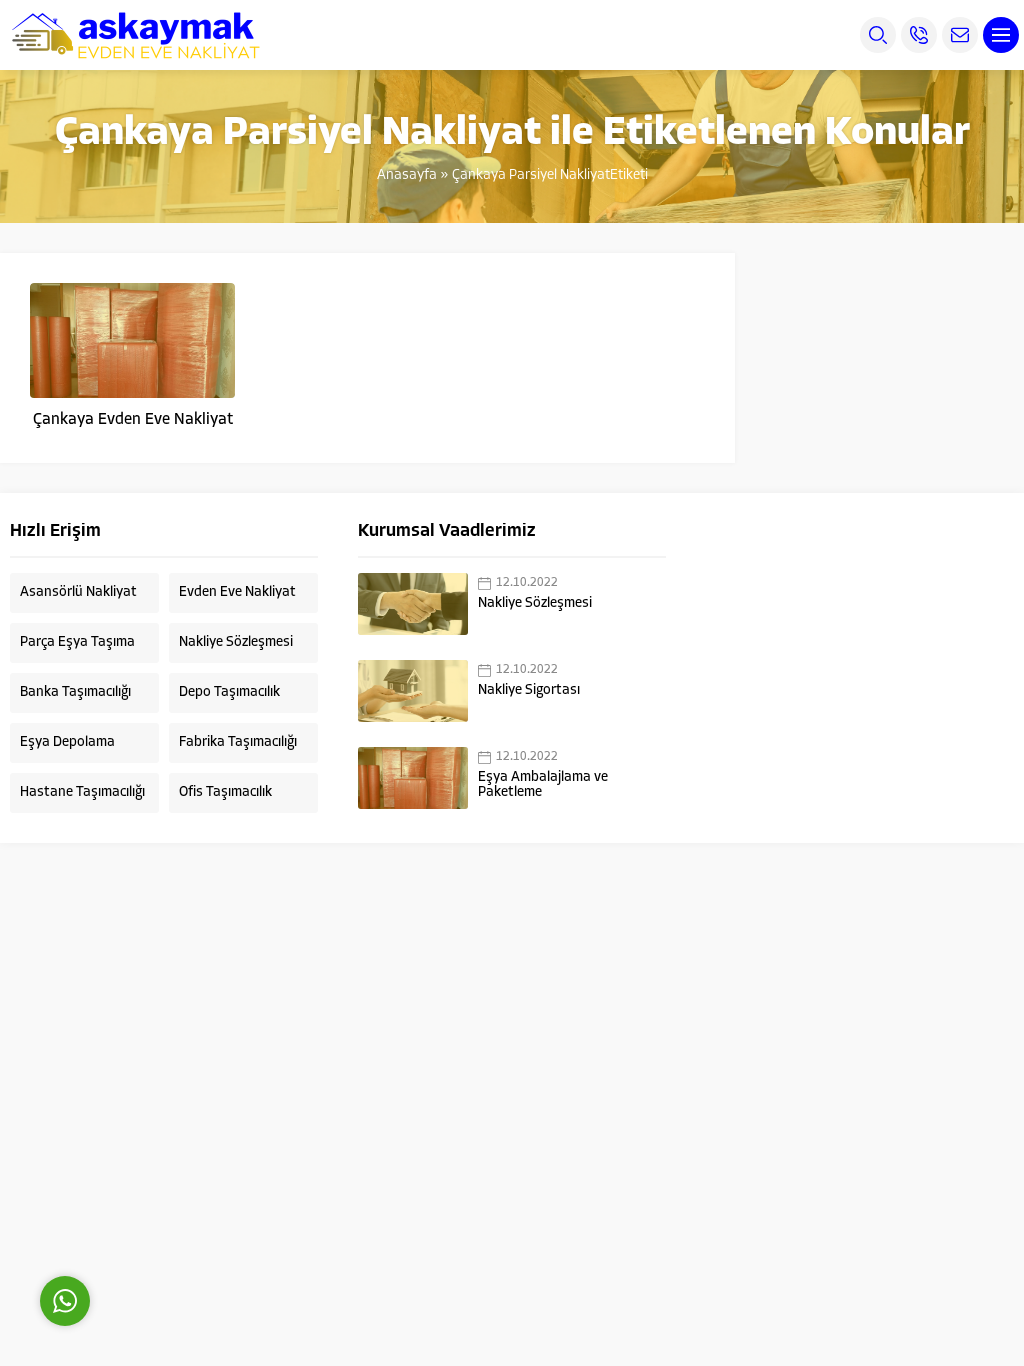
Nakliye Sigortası (529, 690)
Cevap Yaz (190, 1211)
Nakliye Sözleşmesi (535, 603)
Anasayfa (407, 175)
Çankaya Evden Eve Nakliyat (133, 420)
